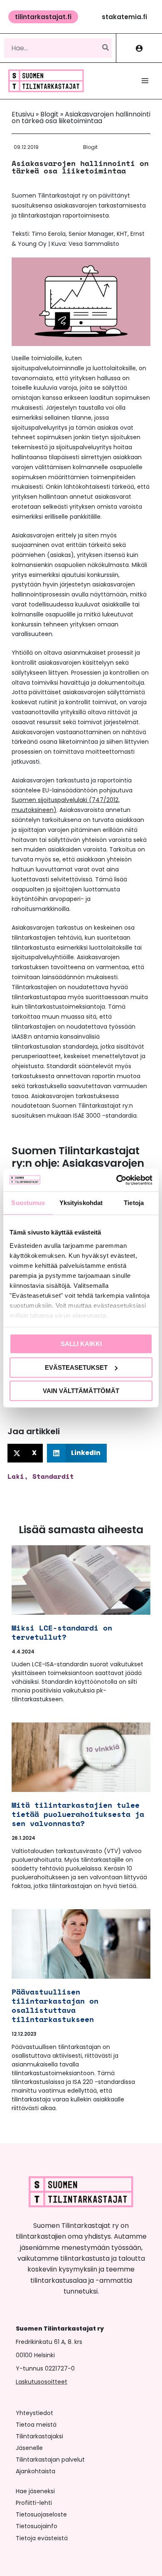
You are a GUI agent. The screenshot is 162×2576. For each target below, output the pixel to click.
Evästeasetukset (76, 1367)
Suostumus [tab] (28, 1203)
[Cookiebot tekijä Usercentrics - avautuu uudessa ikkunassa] (117, 1180)
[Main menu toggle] (145, 81)
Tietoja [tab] (134, 1203)
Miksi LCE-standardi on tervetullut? (62, 1632)
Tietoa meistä (36, 2425)
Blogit (49, 114)
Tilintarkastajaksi (39, 2436)
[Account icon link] (139, 48)
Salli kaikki (81, 1344)
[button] (43, 17)
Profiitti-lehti (34, 2503)
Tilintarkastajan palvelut (50, 2460)
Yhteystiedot (34, 2413)
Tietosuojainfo (37, 2526)
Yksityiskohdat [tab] (81, 1203)
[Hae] (106, 48)
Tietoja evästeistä (42, 2538)
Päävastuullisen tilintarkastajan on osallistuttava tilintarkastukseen (55, 2005)
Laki (16, 1476)
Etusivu (23, 114)
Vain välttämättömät (81, 1391)
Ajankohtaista (36, 2471)
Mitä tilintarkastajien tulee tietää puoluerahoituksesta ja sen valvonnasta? (78, 1814)
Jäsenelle (29, 2448)
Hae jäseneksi (35, 2491)
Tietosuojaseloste (41, 2514)
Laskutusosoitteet (42, 2382)
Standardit (53, 1476)
